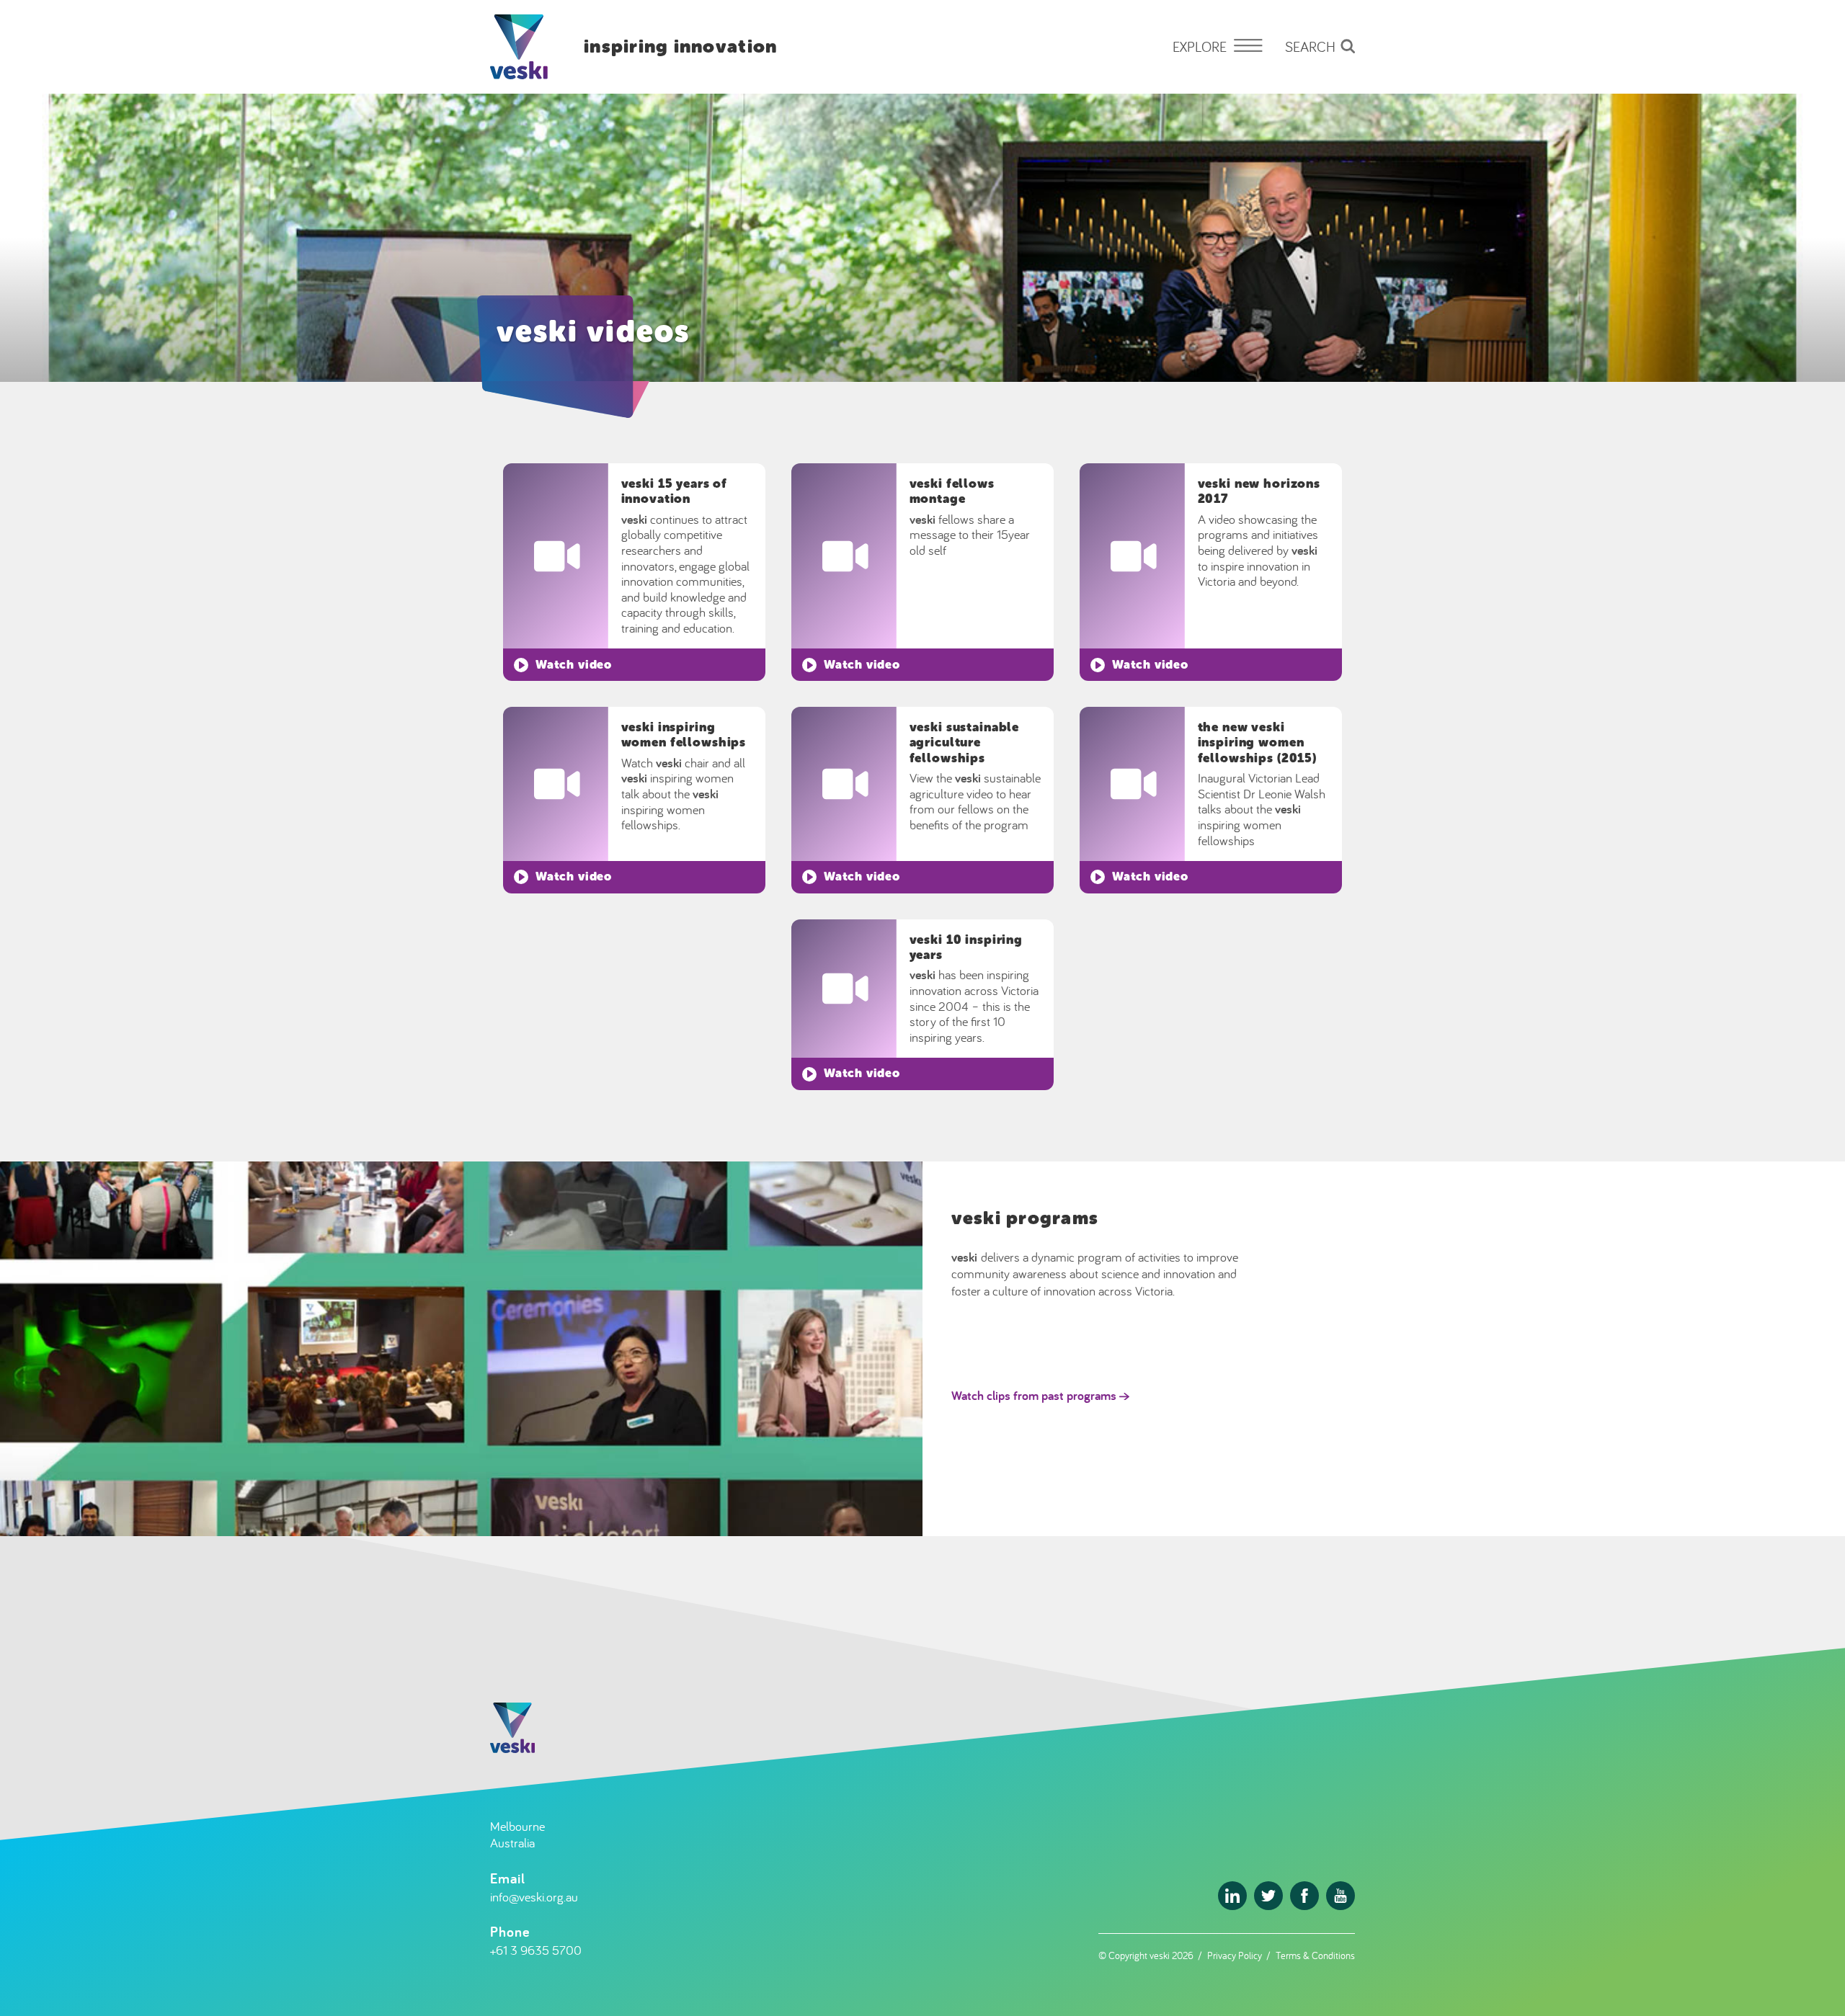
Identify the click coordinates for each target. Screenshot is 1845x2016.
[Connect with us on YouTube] (1341, 1896)
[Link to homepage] (519, 47)
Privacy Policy (1235, 1955)
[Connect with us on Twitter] (1268, 1896)
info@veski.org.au (534, 1897)
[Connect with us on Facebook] (1304, 1896)
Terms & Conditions (1315, 1955)
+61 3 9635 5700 (536, 1950)
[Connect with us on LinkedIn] (1232, 1896)
